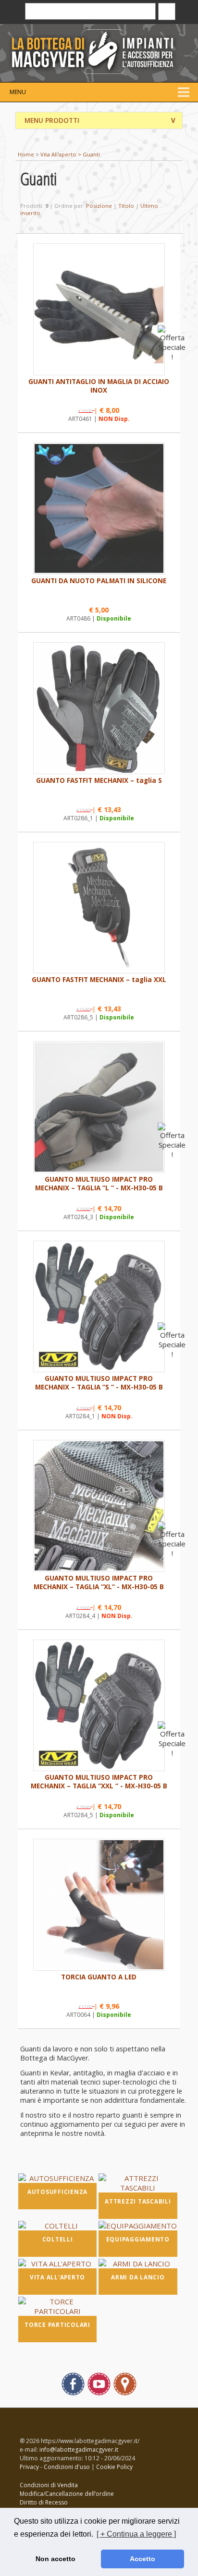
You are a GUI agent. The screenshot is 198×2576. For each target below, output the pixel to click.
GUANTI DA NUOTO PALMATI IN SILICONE (99, 581)
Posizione (99, 206)
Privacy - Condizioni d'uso (55, 2467)
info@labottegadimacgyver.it (79, 2450)
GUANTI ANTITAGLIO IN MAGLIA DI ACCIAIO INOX (99, 386)
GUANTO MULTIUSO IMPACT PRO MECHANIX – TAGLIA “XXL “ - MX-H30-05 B (99, 1782)
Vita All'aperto (58, 154)
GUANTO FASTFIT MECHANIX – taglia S (99, 780)
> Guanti (89, 154)
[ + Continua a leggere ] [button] (136, 2534)
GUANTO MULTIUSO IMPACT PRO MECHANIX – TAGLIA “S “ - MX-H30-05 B (99, 1383)
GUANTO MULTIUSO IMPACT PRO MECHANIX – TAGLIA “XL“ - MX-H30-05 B (99, 1582)
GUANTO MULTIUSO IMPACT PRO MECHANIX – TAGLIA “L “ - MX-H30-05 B (99, 1184)
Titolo (126, 206)
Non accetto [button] (56, 2559)
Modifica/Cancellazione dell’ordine (67, 2494)
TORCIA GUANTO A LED (99, 1977)
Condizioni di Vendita (49, 2485)
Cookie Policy (114, 2467)
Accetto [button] (142, 2559)
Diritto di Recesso (44, 2502)
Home (26, 154)
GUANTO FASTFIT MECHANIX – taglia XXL (99, 980)
